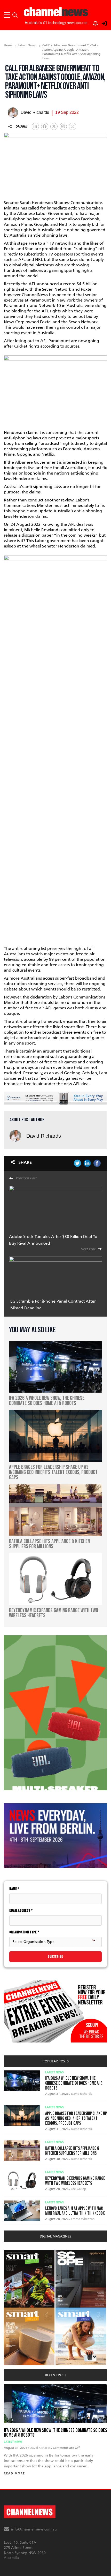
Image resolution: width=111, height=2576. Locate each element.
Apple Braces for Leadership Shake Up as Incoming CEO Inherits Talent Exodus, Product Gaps (76, 2118)
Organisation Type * (24, 1932)
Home (8, 45)
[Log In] (101, 22)
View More (14, 2253)
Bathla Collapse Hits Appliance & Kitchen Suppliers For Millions (72, 2151)
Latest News (27, 45)
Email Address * (21, 1910)
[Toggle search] (15, 15)
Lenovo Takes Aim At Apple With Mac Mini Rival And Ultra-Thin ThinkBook (75, 2211)
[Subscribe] (93, 22)
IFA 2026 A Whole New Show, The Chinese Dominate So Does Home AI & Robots (74, 2083)
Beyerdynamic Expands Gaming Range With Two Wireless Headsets (75, 2181)
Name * (14, 1889)
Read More (14, 2473)
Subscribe (55, 1957)
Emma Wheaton (83, 2219)
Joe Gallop (78, 2189)
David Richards (44, 1136)
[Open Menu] (8, 15)
